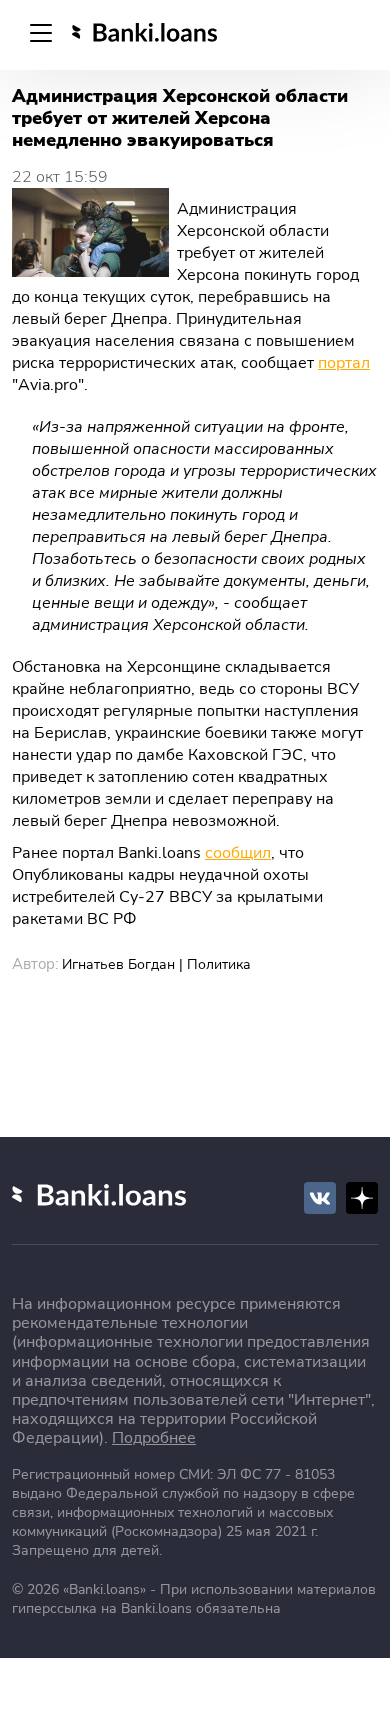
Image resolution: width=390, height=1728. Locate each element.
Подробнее (154, 1438)
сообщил (238, 853)
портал (344, 363)
